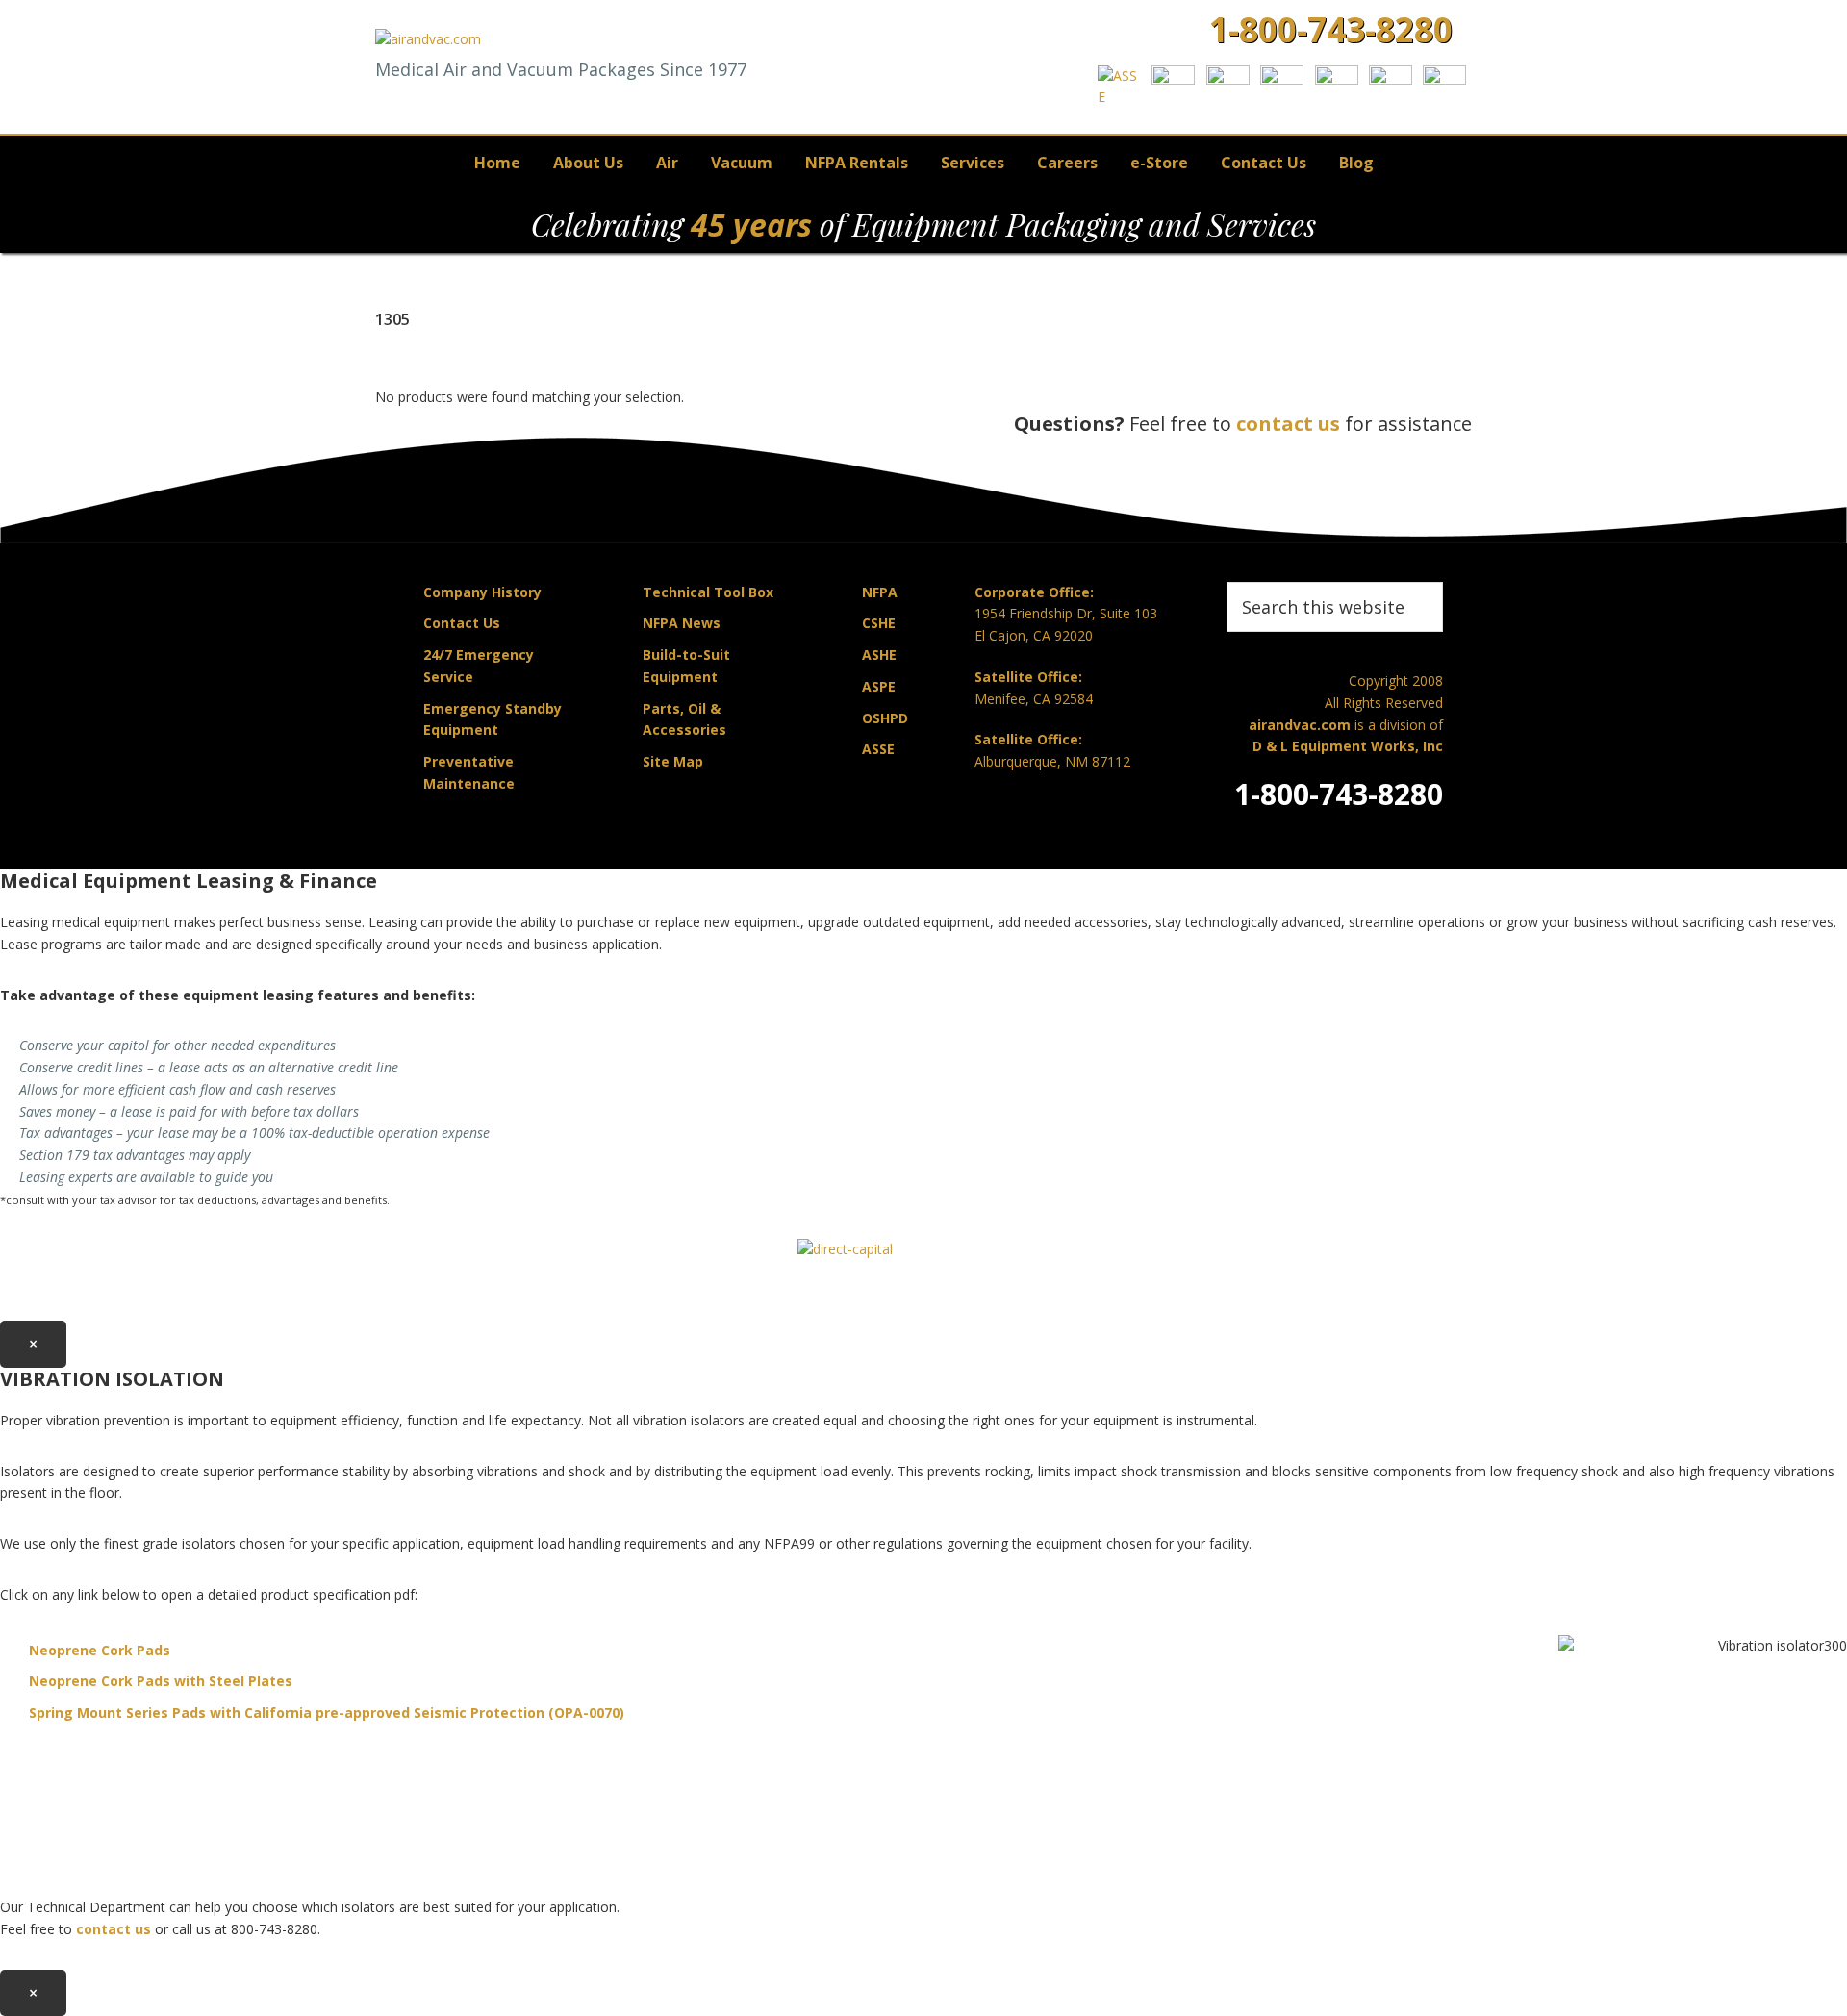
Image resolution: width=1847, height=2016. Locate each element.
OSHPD (885, 718)
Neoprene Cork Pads (100, 1650)
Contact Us (462, 623)
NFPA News (682, 623)
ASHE (879, 655)
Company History (482, 592)
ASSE (878, 749)
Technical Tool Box (708, 592)
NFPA (880, 592)
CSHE (879, 623)
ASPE (879, 686)
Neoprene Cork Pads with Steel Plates (161, 1681)
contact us (1288, 424)
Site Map (673, 761)
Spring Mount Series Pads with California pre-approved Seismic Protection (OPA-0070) (327, 1713)
